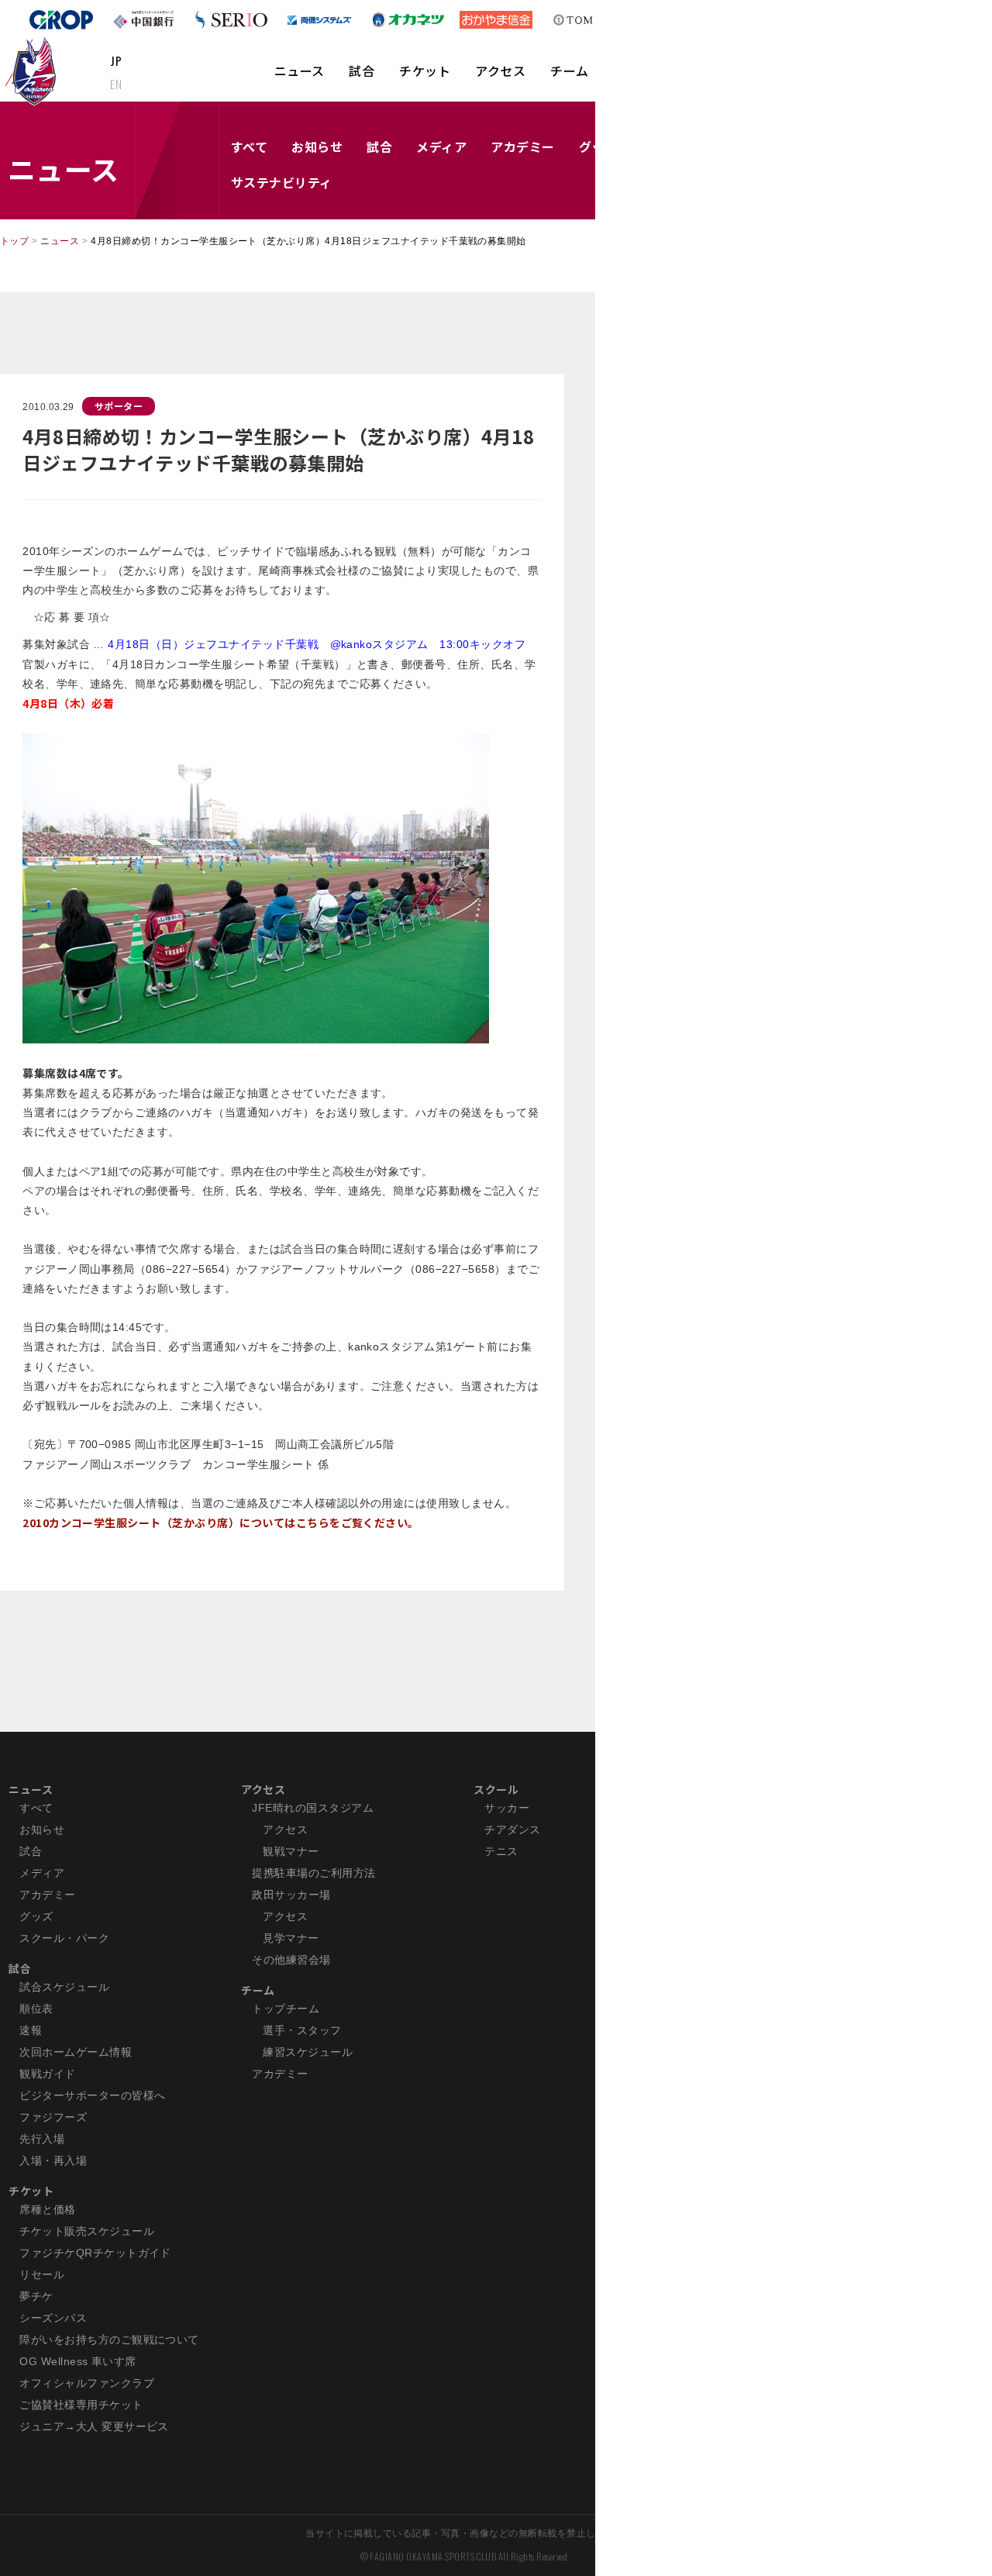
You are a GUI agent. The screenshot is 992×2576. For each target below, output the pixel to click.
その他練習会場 (291, 1960)
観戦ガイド (47, 2074)
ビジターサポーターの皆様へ (92, 2095)
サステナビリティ (282, 182)
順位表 (36, 2009)
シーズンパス (53, 2318)
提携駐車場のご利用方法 (313, 1873)
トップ (14, 241)
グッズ (36, 1916)
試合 (362, 71)
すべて (249, 147)
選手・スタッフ (302, 2030)
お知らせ (317, 147)
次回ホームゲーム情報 (76, 2052)
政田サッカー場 (291, 1895)
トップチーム (286, 2009)
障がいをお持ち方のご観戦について (109, 2340)
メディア (441, 147)
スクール (496, 1789)
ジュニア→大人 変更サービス (94, 2426)
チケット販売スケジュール (87, 2231)
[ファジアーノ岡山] (34, 71)
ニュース (300, 71)
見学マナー (291, 1938)
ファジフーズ (53, 2117)
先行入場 (42, 2139)
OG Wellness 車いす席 (78, 2361)
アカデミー (522, 147)
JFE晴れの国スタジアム (313, 1808)
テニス (501, 1851)
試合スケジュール (64, 1987)
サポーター (119, 406)
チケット (425, 71)
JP (116, 60)
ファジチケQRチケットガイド (95, 2253)
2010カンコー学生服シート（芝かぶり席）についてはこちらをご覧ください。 (221, 1522)
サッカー (507, 1808)
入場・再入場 (53, 2160)
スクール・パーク (64, 1938)
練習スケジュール (308, 2052)
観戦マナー (291, 1851)
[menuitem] (300, 78)
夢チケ (36, 2296)
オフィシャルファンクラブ (87, 2383)
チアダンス (512, 1829)
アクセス (500, 71)
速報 (31, 2030)
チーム (569, 71)
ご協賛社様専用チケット (81, 2405)
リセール (42, 2274)
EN (116, 84)
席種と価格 (47, 2209)
